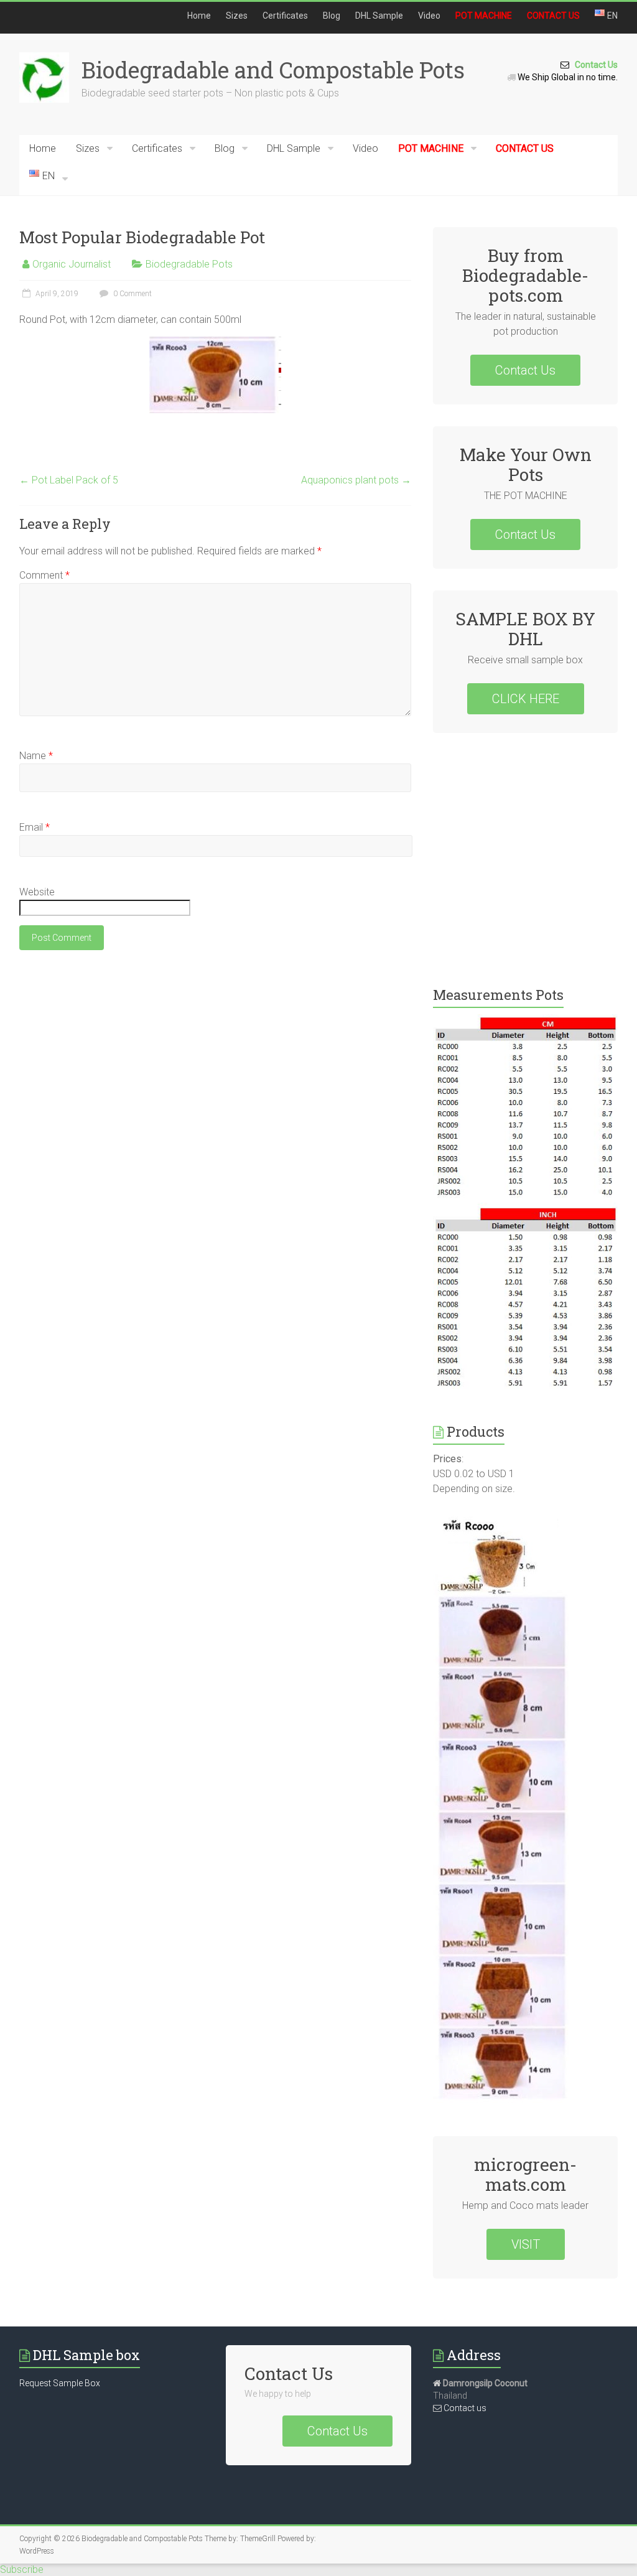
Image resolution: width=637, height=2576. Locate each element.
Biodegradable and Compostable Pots (273, 70)
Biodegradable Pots (189, 264)
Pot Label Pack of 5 (69, 480)
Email (35, 827)
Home (199, 16)
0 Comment (132, 294)
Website (37, 892)
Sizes (237, 16)
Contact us (464, 2408)
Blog (332, 16)
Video (429, 16)
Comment (44, 575)
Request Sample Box (60, 2383)
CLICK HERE (526, 699)
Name (36, 756)
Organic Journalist (72, 264)
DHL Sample (379, 16)
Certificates (285, 16)
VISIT (526, 2244)
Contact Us (593, 65)
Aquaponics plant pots (356, 480)
